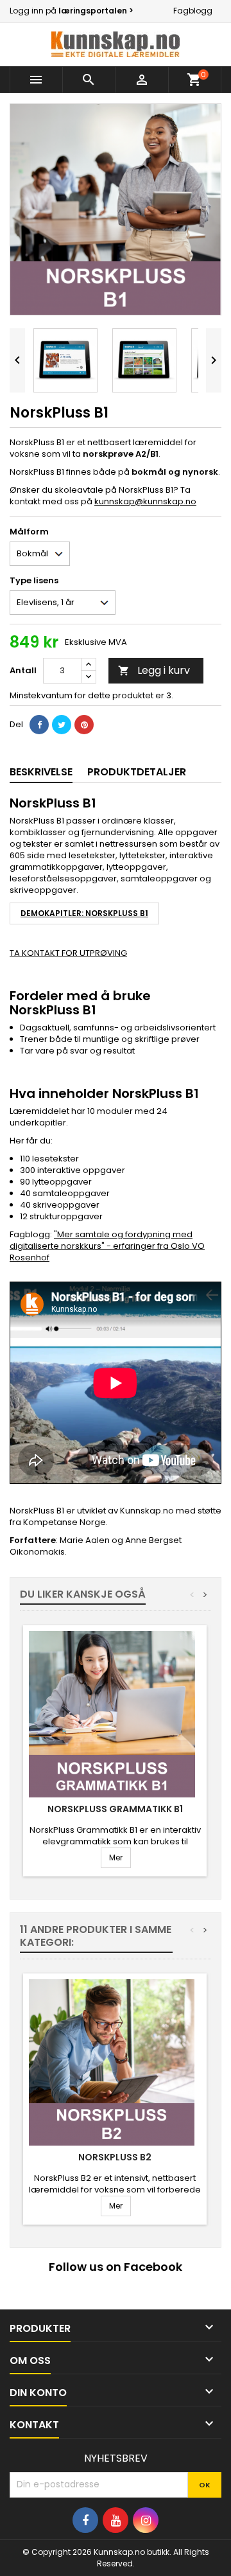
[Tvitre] (62, 725)
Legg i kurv (154, 670)
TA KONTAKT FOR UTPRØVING (68, 953)
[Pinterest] (84, 725)
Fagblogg (193, 11)
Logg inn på (72, 11)
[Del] (39, 725)
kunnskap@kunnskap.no (145, 501)
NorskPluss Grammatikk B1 (115, 1809)
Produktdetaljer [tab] (137, 772)
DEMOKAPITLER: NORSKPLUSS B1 (84, 913)
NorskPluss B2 (115, 2157)
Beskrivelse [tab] (41, 772)
